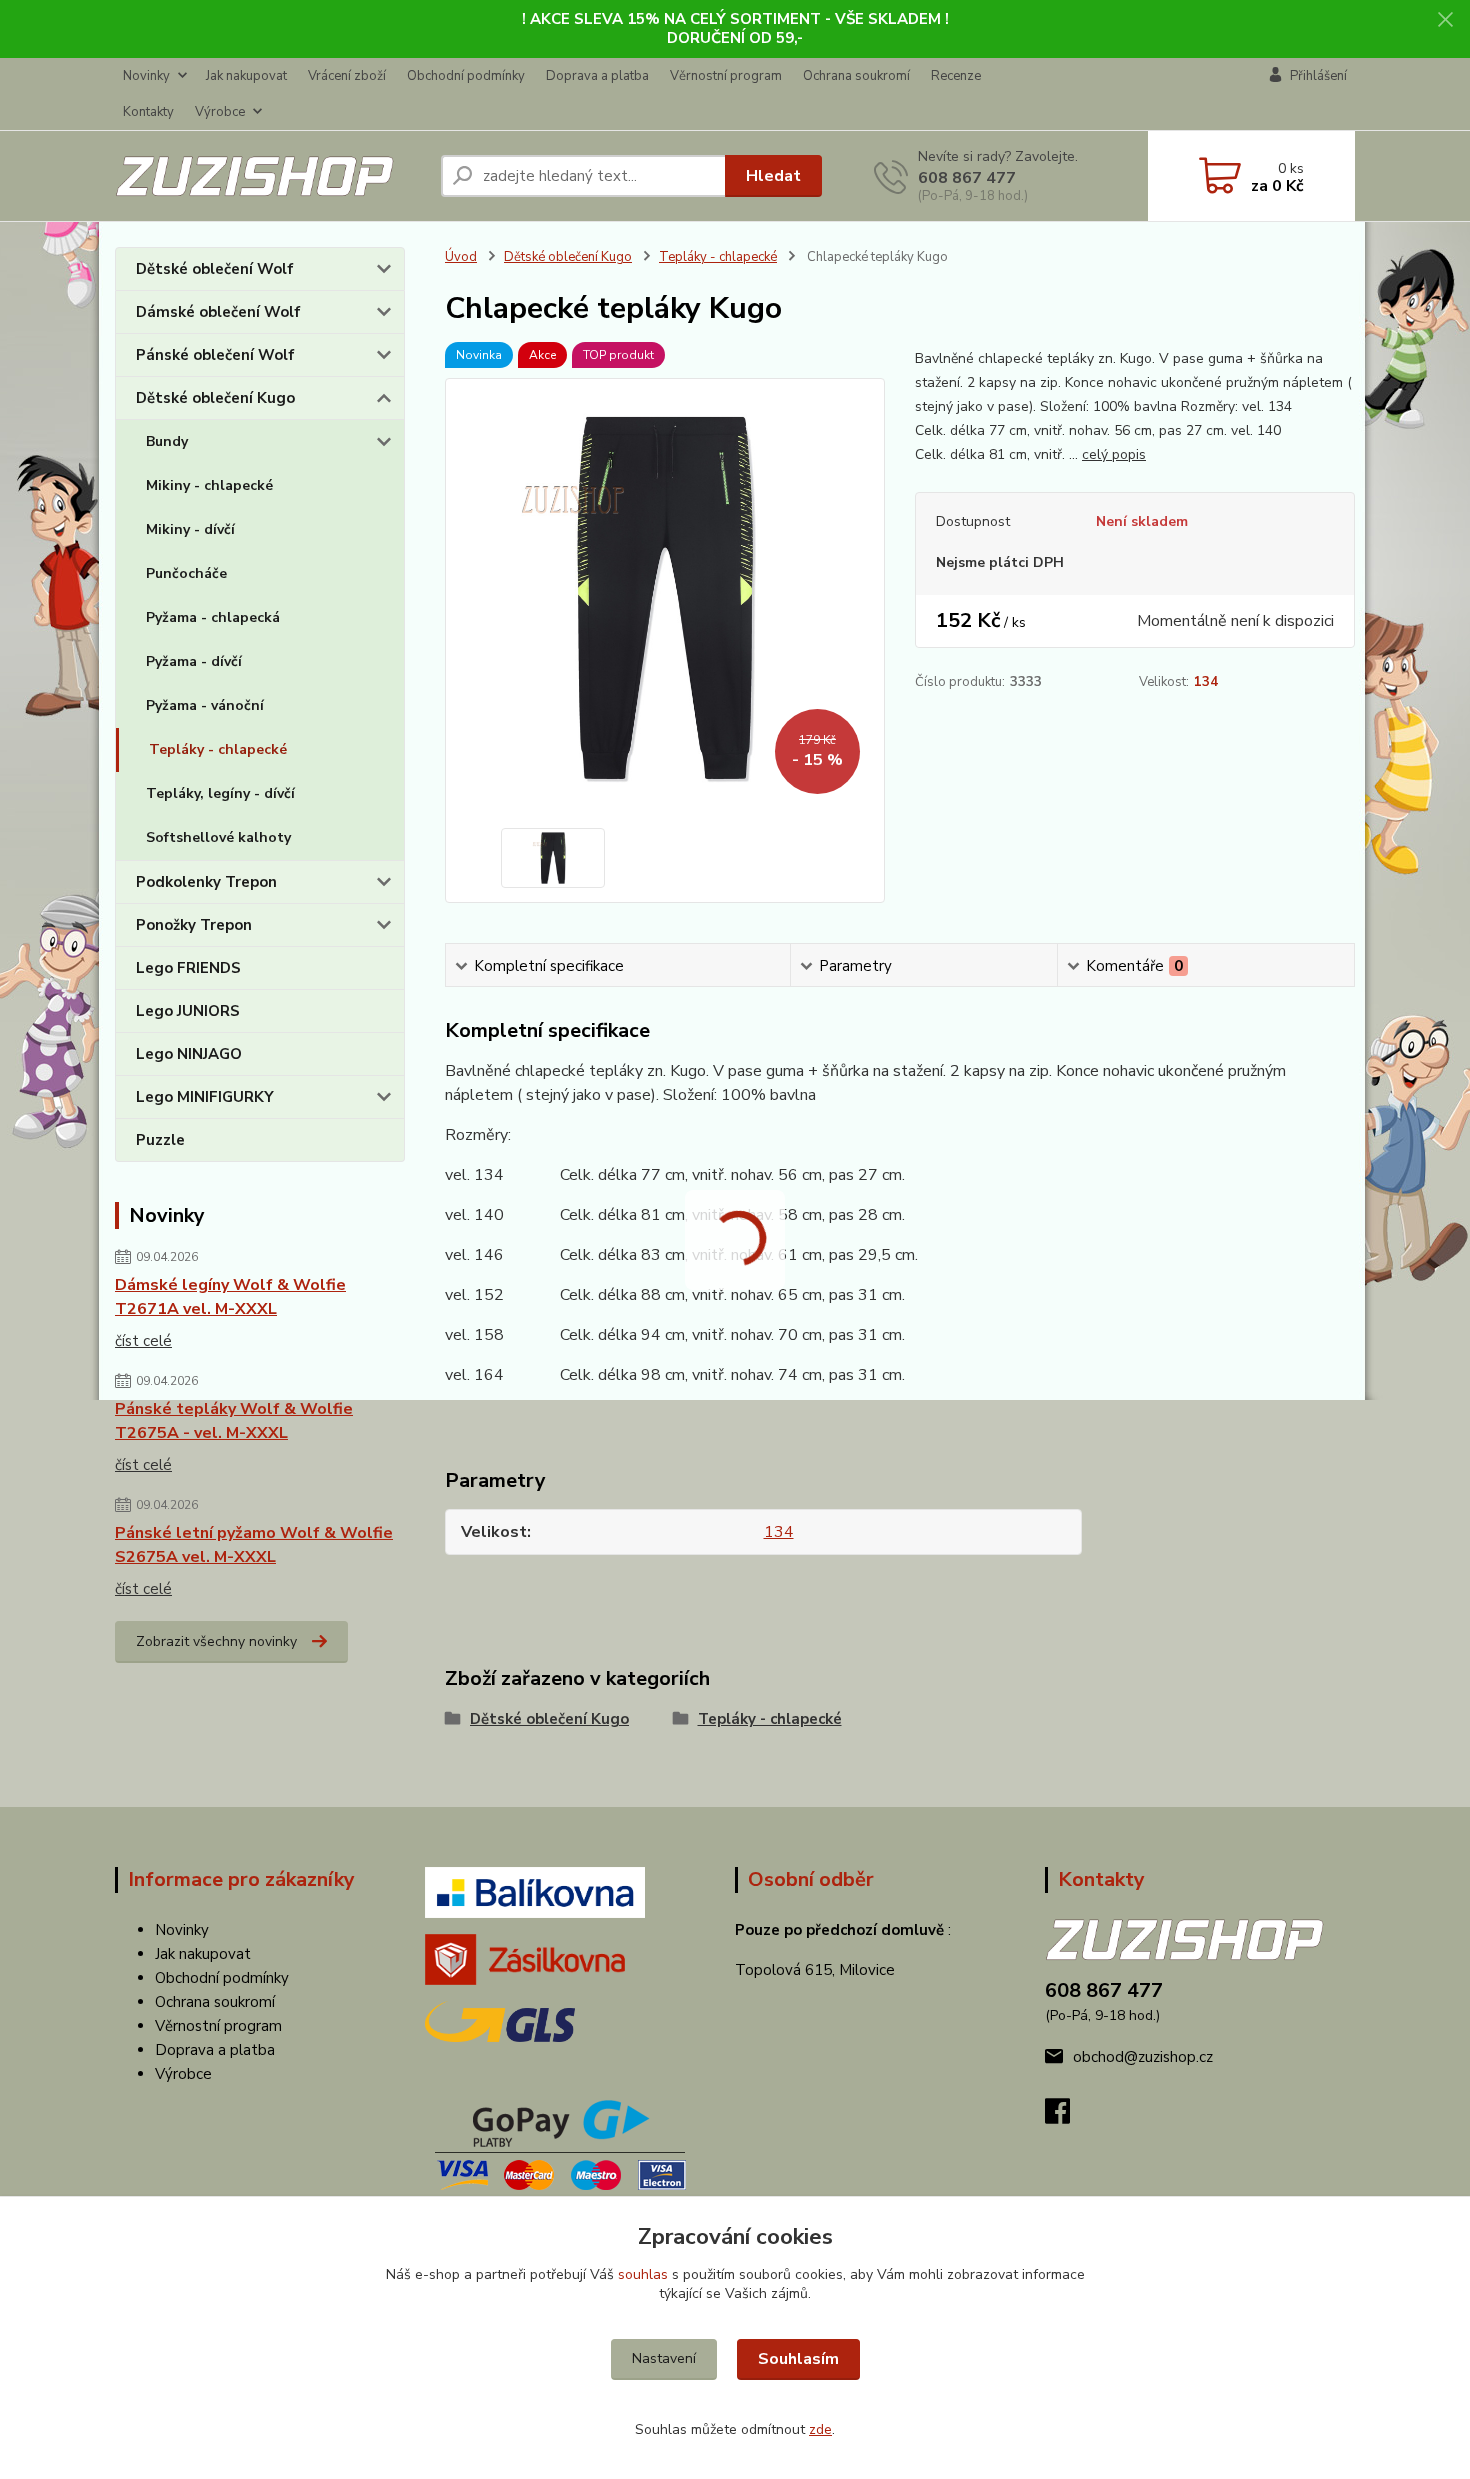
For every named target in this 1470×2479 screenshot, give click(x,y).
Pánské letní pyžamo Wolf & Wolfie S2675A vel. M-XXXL (254, 1545)
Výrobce (220, 112)
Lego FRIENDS (188, 968)
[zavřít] (1445, 20)
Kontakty (148, 112)
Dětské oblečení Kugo (215, 398)
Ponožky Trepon (194, 925)
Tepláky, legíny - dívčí (220, 793)
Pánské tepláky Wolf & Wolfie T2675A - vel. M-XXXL (234, 1421)
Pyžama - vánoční (205, 705)
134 (1206, 682)
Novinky (146, 76)
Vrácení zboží (347, 76)
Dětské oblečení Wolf (215, 269)
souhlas (643, 2274)
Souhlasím (798, 2359)
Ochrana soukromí (856, 76)
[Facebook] (1067, 2117)
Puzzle (160, 1140)
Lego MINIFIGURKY (205, 1097)
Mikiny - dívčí (190, 529)
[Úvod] (270, 176)
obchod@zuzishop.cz (1143, 2057)
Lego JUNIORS (188, 1011)
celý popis (1114, 454)
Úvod (461, 257)
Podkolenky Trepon (206, 882)
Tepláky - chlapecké (218, 749)
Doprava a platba (597, 76)
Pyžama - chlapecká (213, 617)
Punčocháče (186, 573)
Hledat (773, 176)
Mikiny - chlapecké (209, 485)
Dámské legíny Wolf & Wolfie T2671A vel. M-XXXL (230, 1297)
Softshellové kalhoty (218, 837)
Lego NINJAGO (189, 1054)
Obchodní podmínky (466, 76)
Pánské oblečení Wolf (215, 355)
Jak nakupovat (246, 76)
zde (820, 2429)
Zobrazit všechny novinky (216, 1641)
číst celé (143, 1341)
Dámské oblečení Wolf (218, 312)
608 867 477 (967, 178)
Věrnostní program (726, 76)
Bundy (167, 441)
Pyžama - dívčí (194, 661)
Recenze (956, 76)
